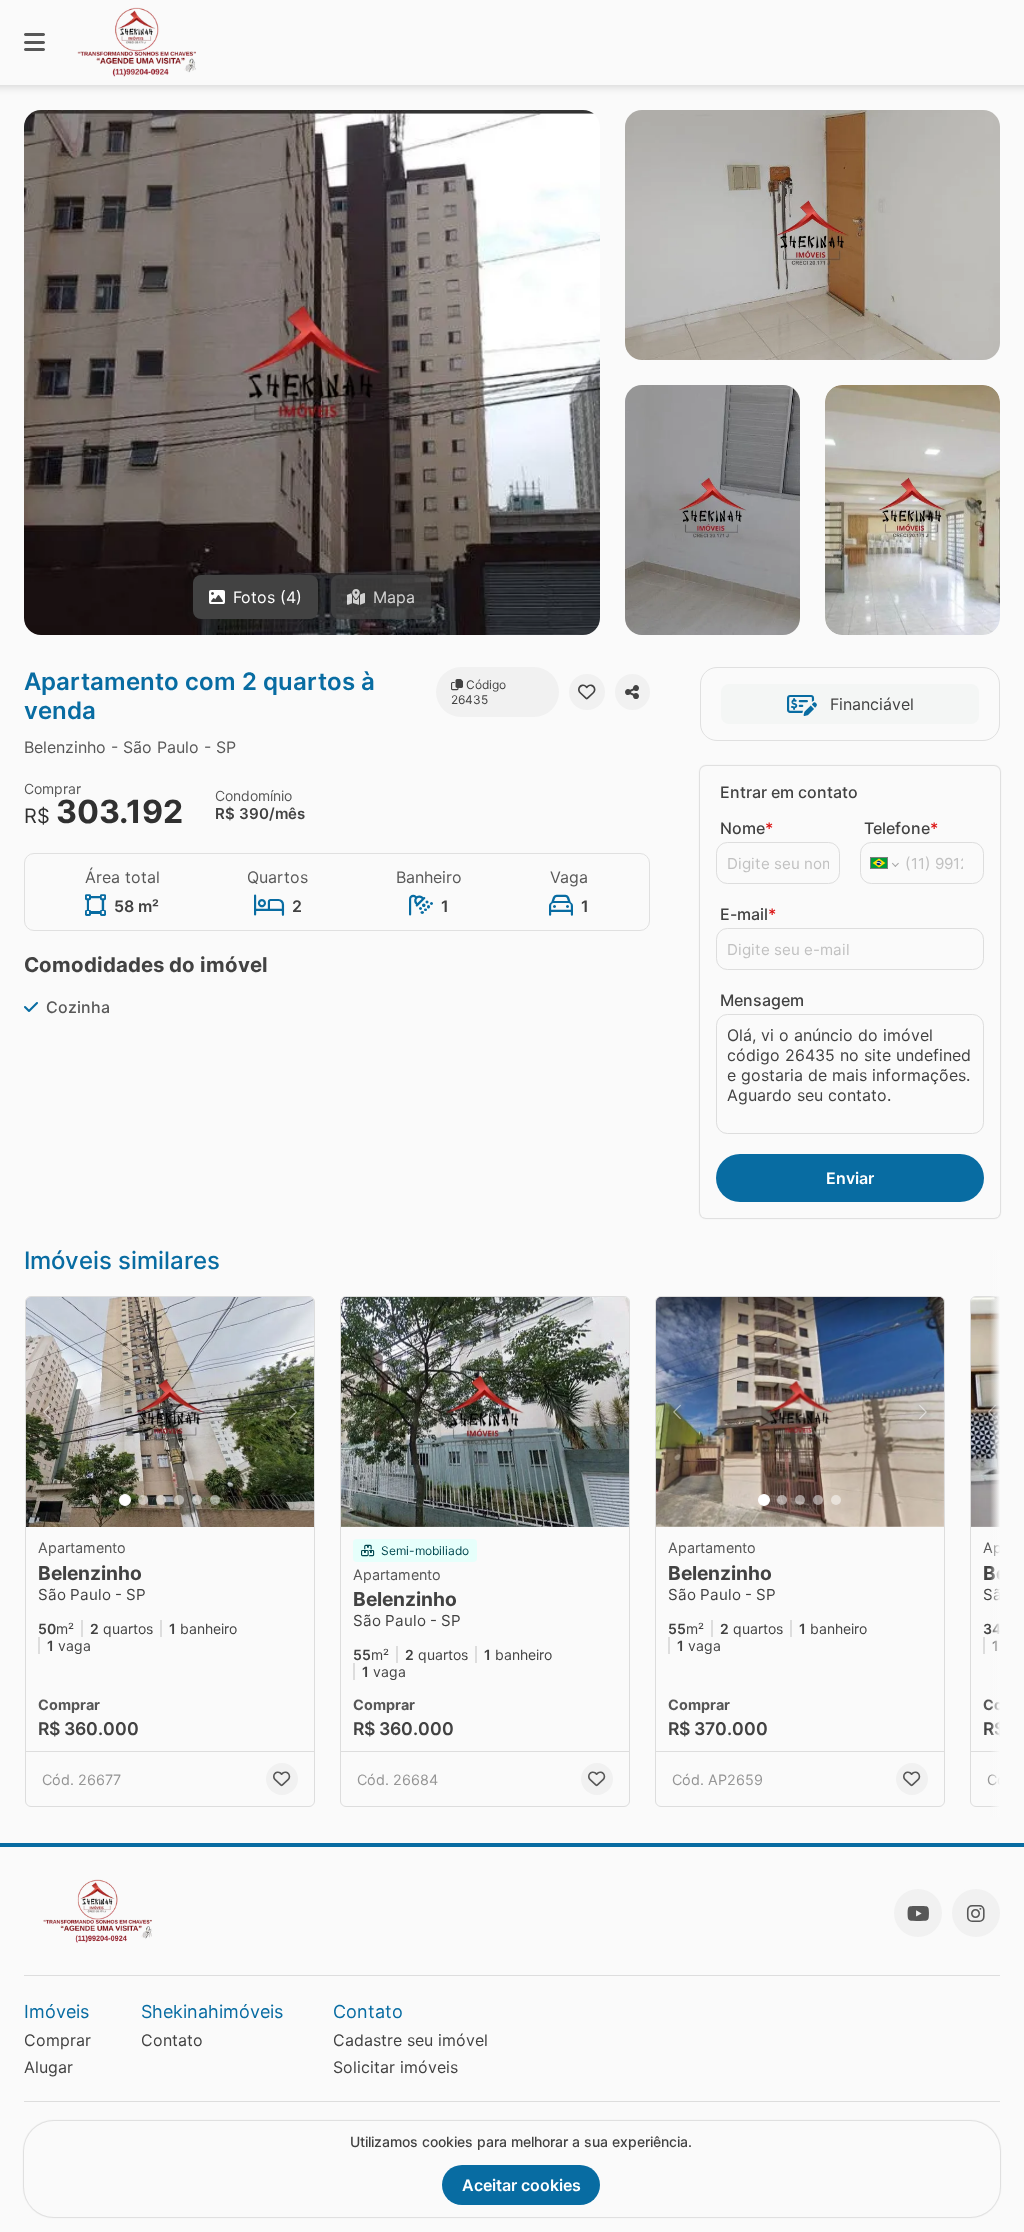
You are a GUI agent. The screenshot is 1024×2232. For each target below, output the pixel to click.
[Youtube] (918, 1913)
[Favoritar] (586, 692)
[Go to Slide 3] (161, 1500)
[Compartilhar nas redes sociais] (632, 692)
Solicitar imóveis (395, 2067)
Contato (172, 2040)
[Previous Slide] (47, 1412)
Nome (746, 828)
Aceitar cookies (521, 2185)
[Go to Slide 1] (125, 1500)
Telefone (901, 828)
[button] (170, 1412)
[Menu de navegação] (34, 42)
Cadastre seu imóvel (410, 2040)
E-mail (748, 914)
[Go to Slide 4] (179, 1500)
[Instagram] (976, 1913)
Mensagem (762, 1000)
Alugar (48, 2067)
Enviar (850, 1178)
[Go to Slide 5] (197, 1500)
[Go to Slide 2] (143, 1500)
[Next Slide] (293, 1412)
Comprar (57, 2040)
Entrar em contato (789, 792)
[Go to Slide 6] (215, 1500)
